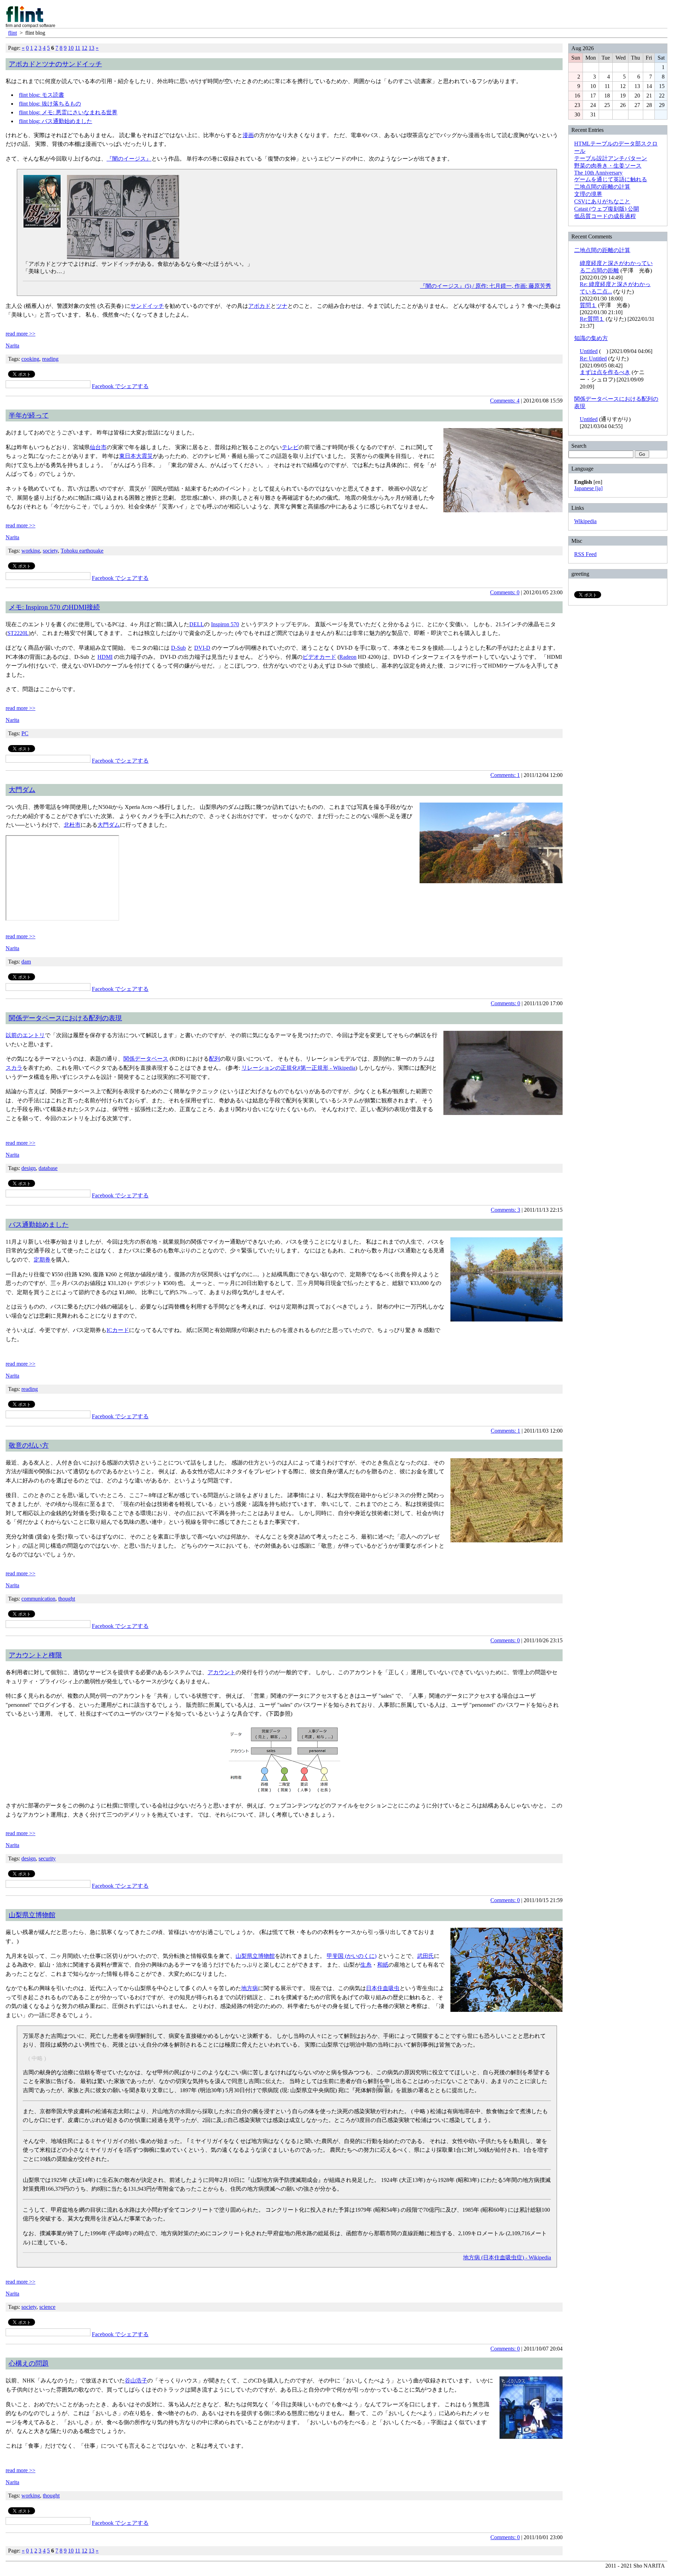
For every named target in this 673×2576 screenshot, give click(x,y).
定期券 (42, 1260)
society (50, 551)
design (29, 1168)
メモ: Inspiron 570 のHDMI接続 (54, 607)
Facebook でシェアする (120, 386)
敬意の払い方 (29, 1445)
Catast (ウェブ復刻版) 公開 (607, 209)
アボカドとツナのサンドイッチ (55, 64)
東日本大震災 (136, 456)
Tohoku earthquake (82, 551)
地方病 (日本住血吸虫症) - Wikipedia (507, 2257)
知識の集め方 (591, 338)
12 (84, 48)
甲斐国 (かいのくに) (352, 1956)
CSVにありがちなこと (602, 201)
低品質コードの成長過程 (605, 216)
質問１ (588, 305)
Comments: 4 (505, 401)
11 (78, 48)
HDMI (105, 657)
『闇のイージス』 (129, 159)
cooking (30, 359)
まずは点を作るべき (605, 372)
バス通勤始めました (39, 1225)
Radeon (348, 657)
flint (12, 33)
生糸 (366, 1965)
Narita (12, 346)
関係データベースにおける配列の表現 (65, 1018)
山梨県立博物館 (32, 1915)
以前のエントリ (25, 1035)
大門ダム (22, 790)
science (47, 2307)
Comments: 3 (505, 1210)
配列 (215, 1059)
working (31, 551)
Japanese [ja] (588, 488)
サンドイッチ (147, 306)
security (47, 1858)
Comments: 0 (505, 592)
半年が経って (29, 415)
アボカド (259, 306)
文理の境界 (588, 194)
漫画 (248, 135)
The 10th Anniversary (598, 173)
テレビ (290, 447)
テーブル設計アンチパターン (611, 158)
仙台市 (98, 447)
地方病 (250, 1988)
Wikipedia (585, 521)
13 (91, 48)
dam (26, 962)
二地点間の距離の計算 (602, 187)
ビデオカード (319, 657)
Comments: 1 (505, 775)
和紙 (383, 1965)
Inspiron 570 (225, 624)
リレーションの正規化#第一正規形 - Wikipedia (298, 1068)
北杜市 (72, 825)
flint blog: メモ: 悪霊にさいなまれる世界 (68, 112)
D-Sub (178, 648)
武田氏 (426, 1956)
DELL (197, 624)
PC (25, 733)
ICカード (118, 1330)
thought (67, 1599)
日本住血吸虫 (383, 1988)
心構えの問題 (29, 2363)
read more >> (21, 334)
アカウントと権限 (35, 1655)
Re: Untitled (593, 359)
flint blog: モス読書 (42, 95)
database (48, 1168)
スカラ (14, 1068)
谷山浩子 (136, 2381)
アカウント (222, 1672)
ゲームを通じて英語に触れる (611, 179)
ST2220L (18, 633)
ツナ (282, 306)
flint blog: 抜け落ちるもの (50, 104)
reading (50, 359)
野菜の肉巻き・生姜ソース (608, 166)
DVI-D (202, 648)
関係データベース (146, 1059)
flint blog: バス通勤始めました (56, 121)
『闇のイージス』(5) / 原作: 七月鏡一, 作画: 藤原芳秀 (485, 286)
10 (71, 48)
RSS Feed (585, 554)
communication (38, 1599)
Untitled (589, 351)
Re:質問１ (592, 319)
